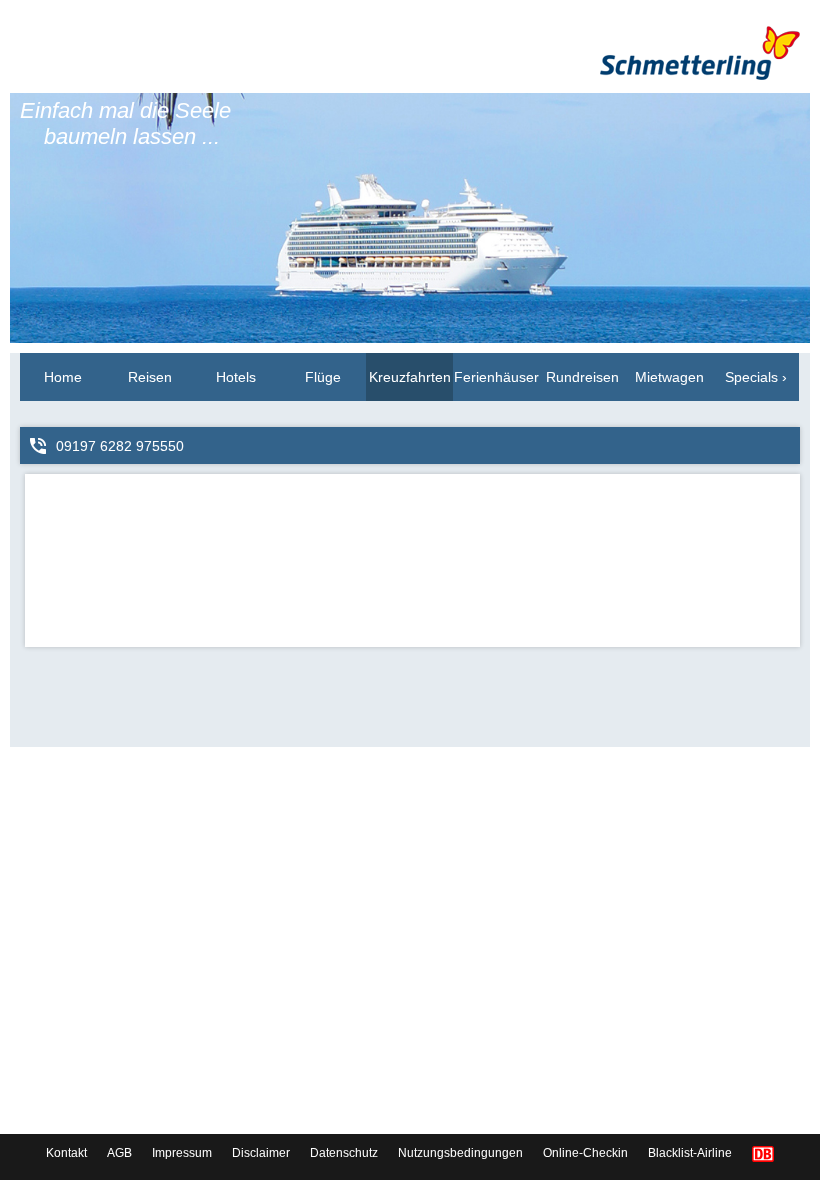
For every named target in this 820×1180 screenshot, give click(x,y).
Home (63, 377)
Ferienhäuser (496, 377)
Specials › (756, 377)
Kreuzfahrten (410, 377)
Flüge (323, 377)
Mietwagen (669, 377)
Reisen (150, 377)
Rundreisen (582, 377)
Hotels (236, 377)
